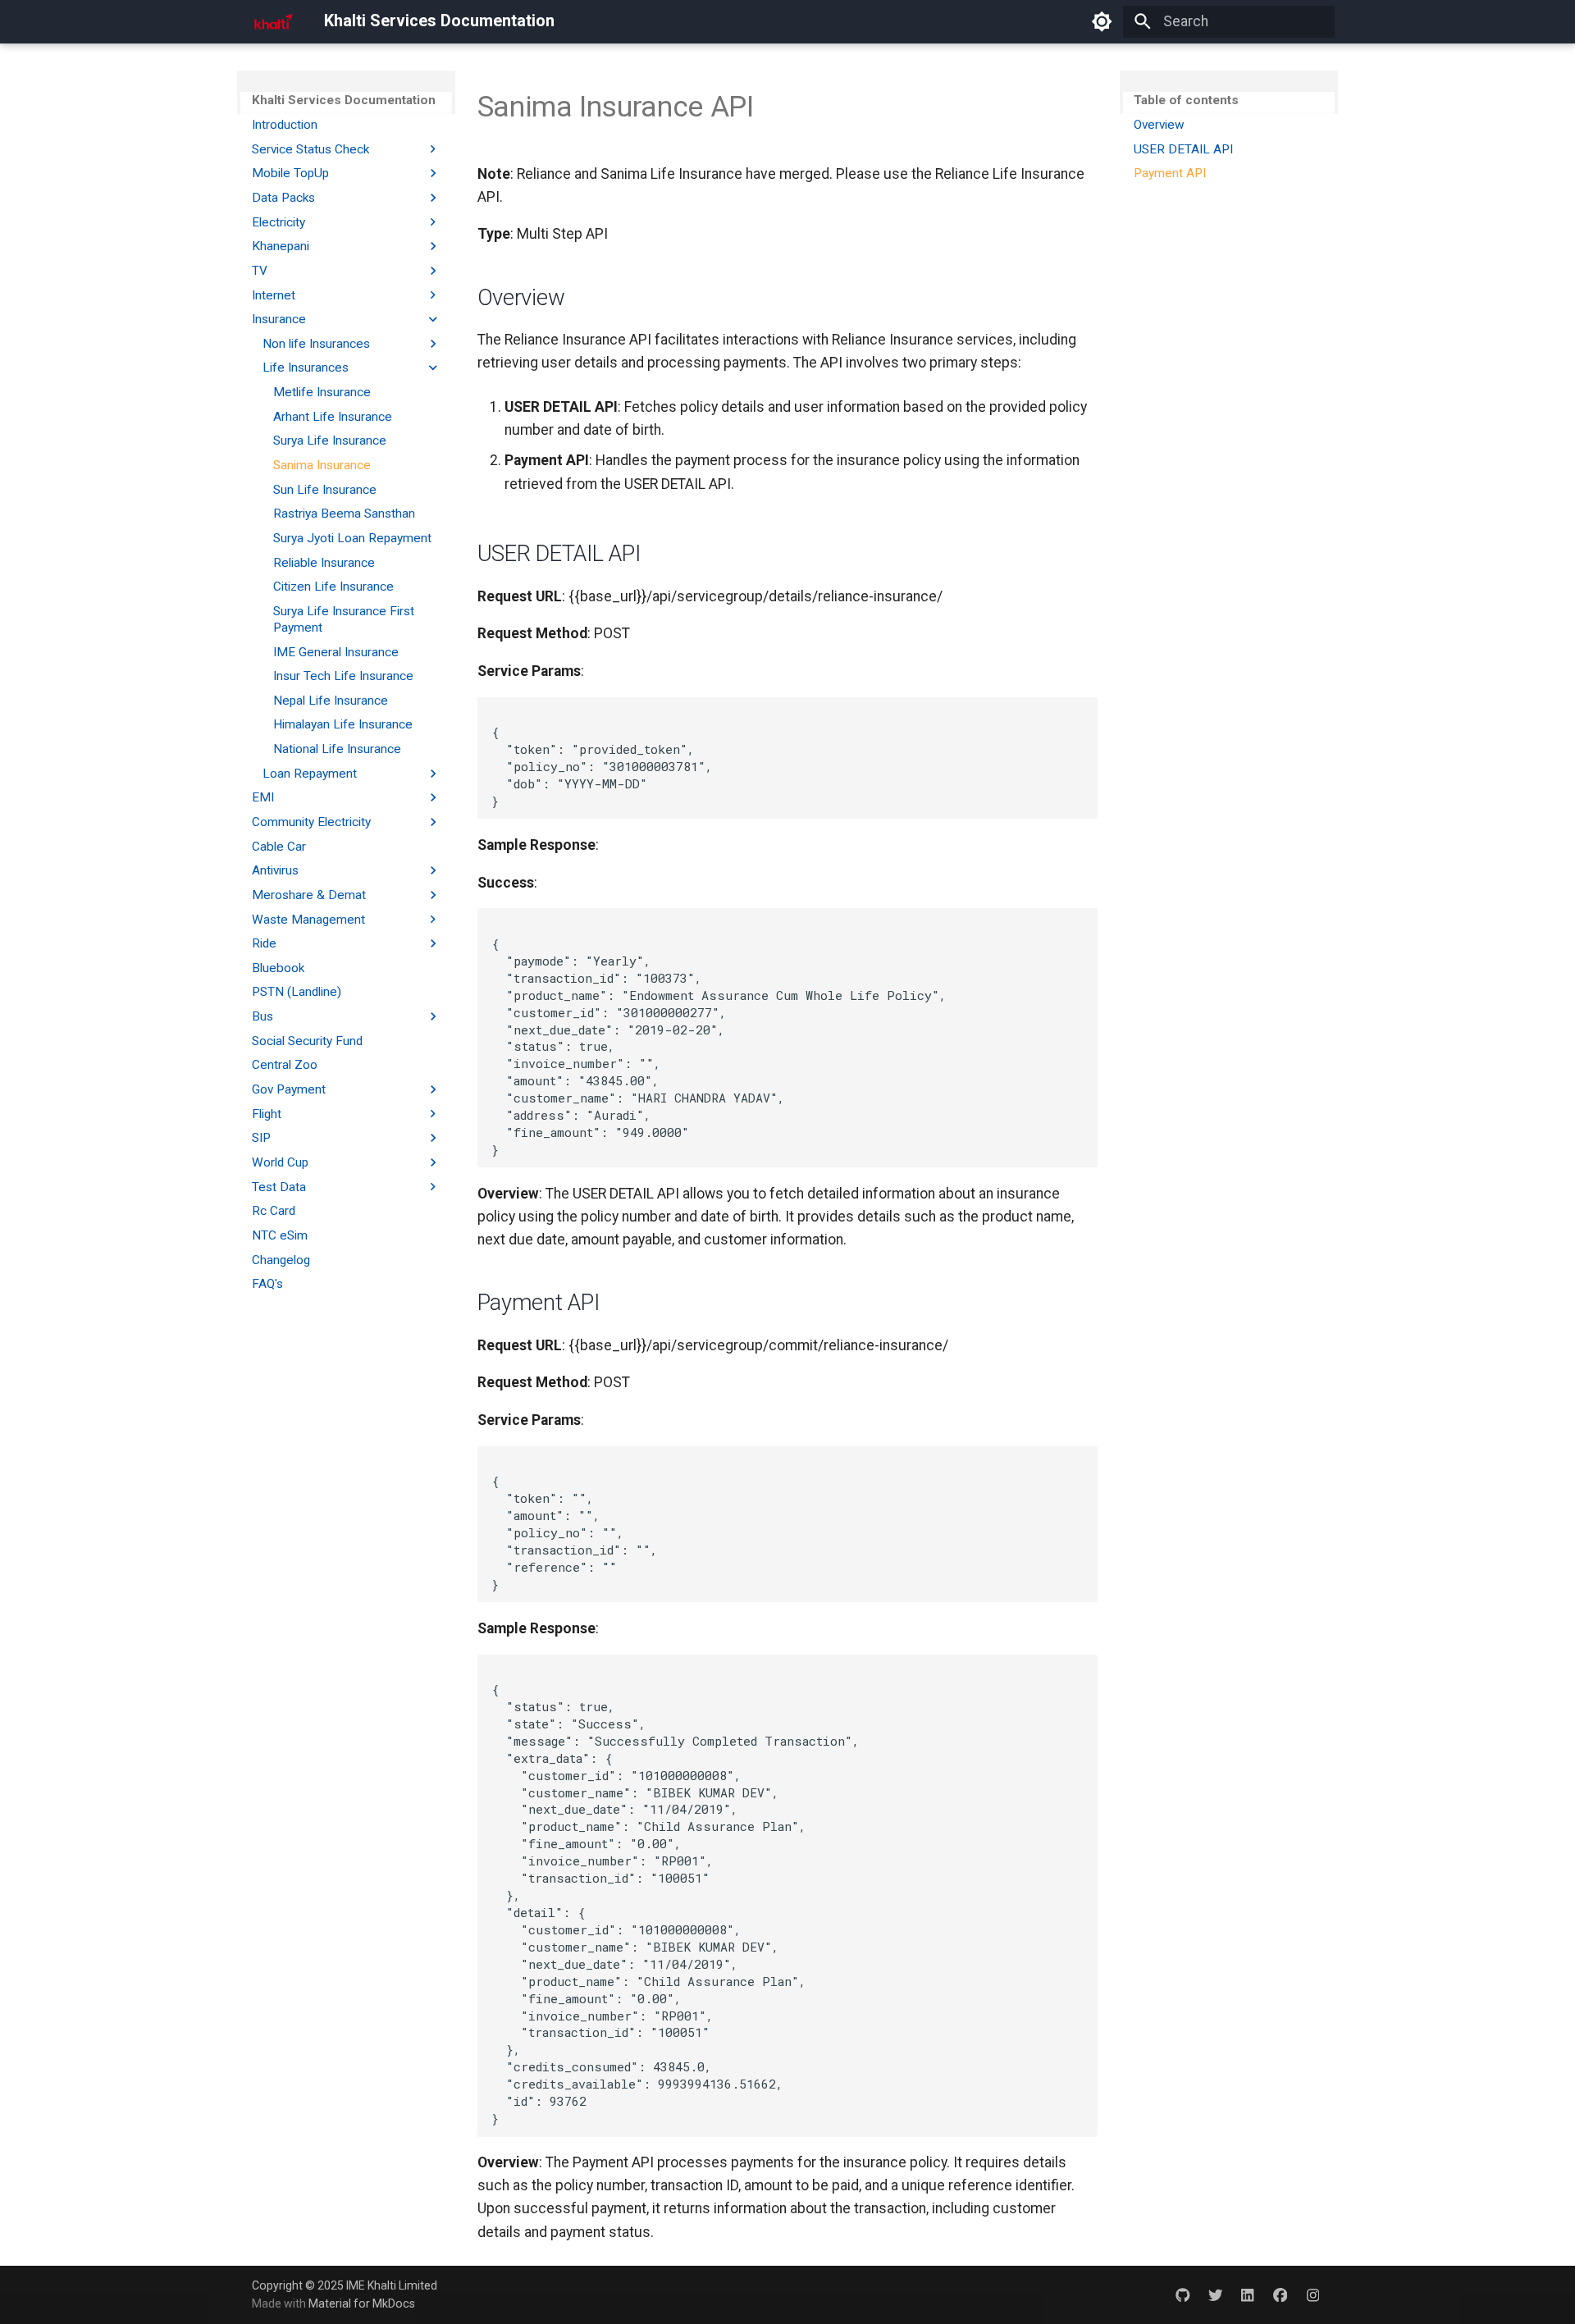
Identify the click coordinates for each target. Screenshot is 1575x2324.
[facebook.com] (1280, 2294)
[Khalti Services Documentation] (273, 21)
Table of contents (1186, 100)
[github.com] (1182, 2294)
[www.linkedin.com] (1247, 2294)
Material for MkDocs (362, 2303)
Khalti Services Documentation (344, 100)
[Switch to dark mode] (1102, 21)
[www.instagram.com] (1313, 2294)
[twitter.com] (1215, 2294)
